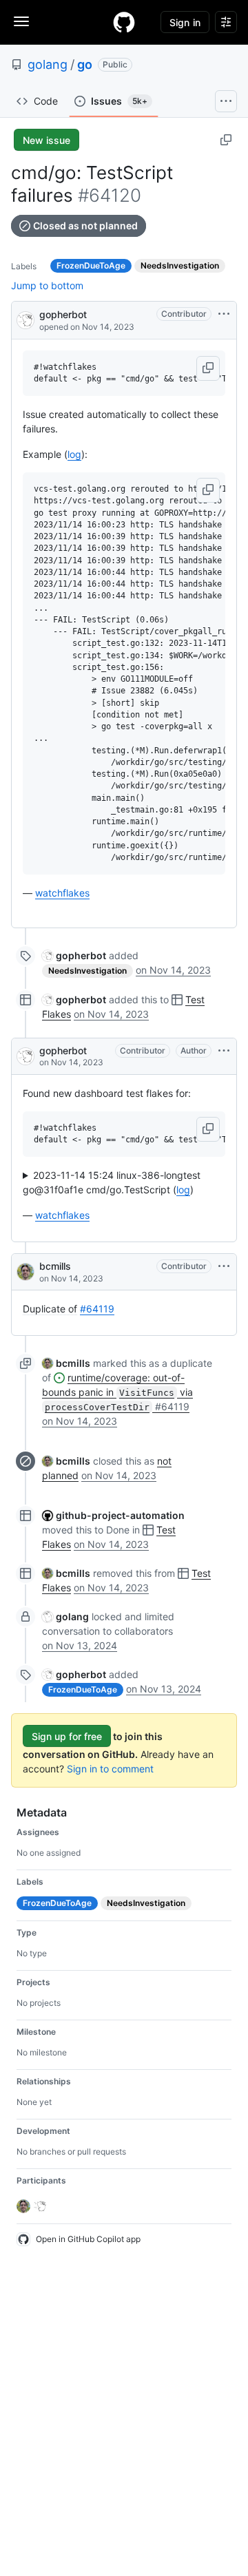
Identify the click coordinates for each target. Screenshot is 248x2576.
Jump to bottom (47, 285)
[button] (208, 368)
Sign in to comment (110, 1769)
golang (48, 64)
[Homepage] (124, 22)
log (74, 454)
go (85, 64)
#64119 (97, 1309)
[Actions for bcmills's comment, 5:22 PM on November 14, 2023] (224, 1266)
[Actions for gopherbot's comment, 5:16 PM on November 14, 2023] (224, 1051)
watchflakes (62, 893)
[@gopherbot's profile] (25, 319)
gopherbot (63, 314)
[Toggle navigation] (21, 21)
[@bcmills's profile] (25, 1272)
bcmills (55, 1266)
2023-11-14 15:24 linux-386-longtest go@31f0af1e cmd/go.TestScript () (112, 1182)
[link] (74, 955)
